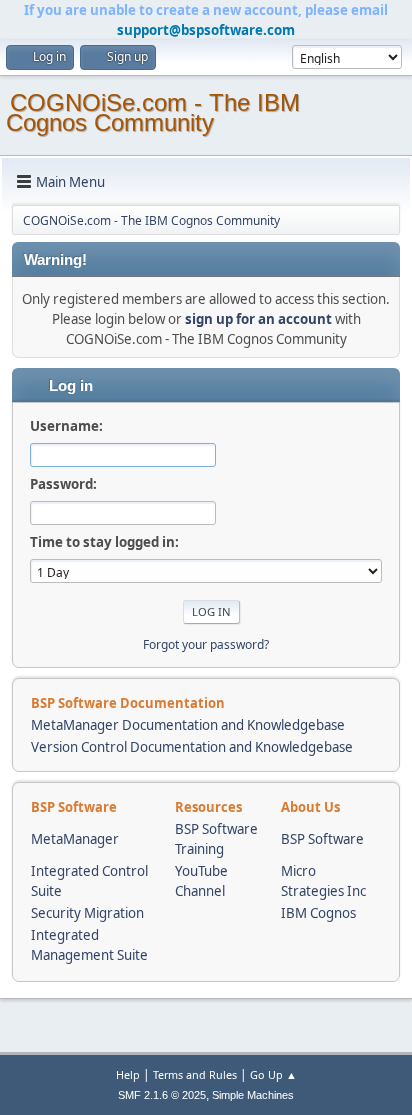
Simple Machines (253, 1095)
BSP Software (322, 839)
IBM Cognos (318, 913)
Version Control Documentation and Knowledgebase (192, 747)
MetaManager (75, 839)
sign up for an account (258, 319)
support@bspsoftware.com (206, 30)
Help (128, 1074)
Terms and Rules (195, 1074)
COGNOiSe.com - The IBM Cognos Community (153, 112)
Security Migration (87, 913)
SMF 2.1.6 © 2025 (162, 1095)
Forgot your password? (206, 644)
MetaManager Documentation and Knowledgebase (188, 725)
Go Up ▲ (273, 1074)
